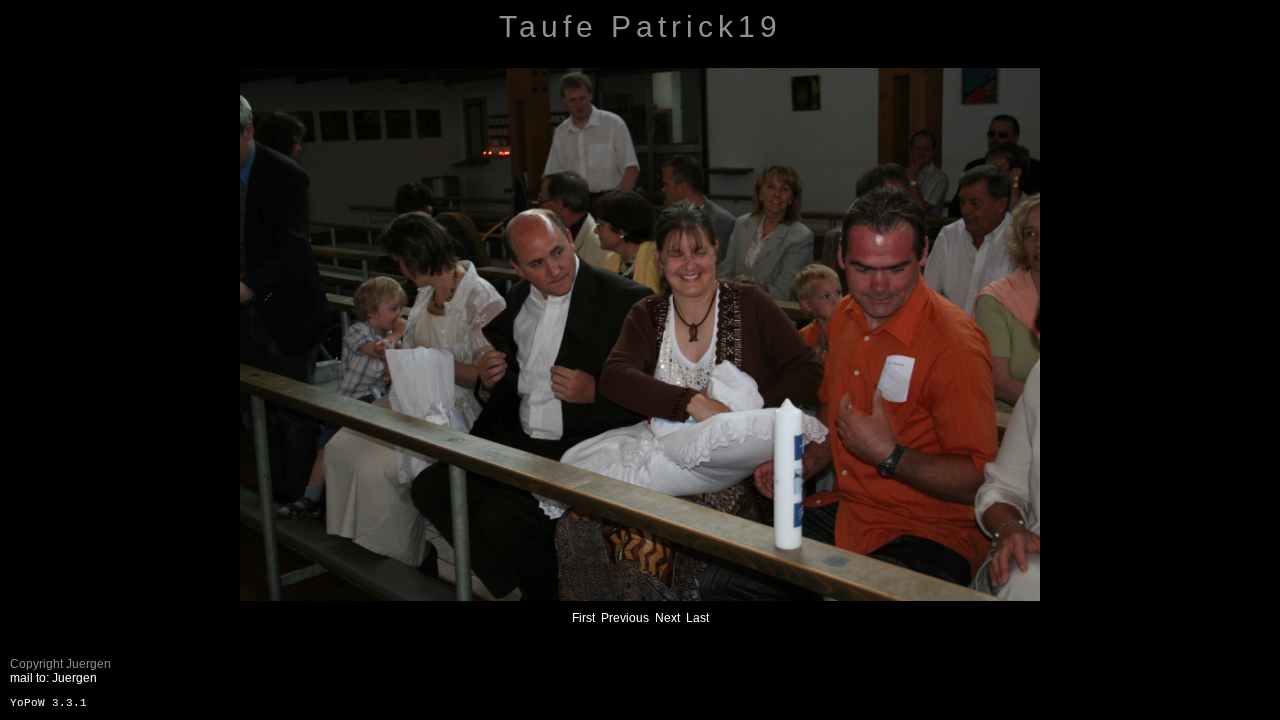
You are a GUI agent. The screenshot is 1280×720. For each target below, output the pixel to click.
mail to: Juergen (53, 678)
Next (667, 618)
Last (697, 618)
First (583, 618)
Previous (625, 618)
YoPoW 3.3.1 (48, 703)
